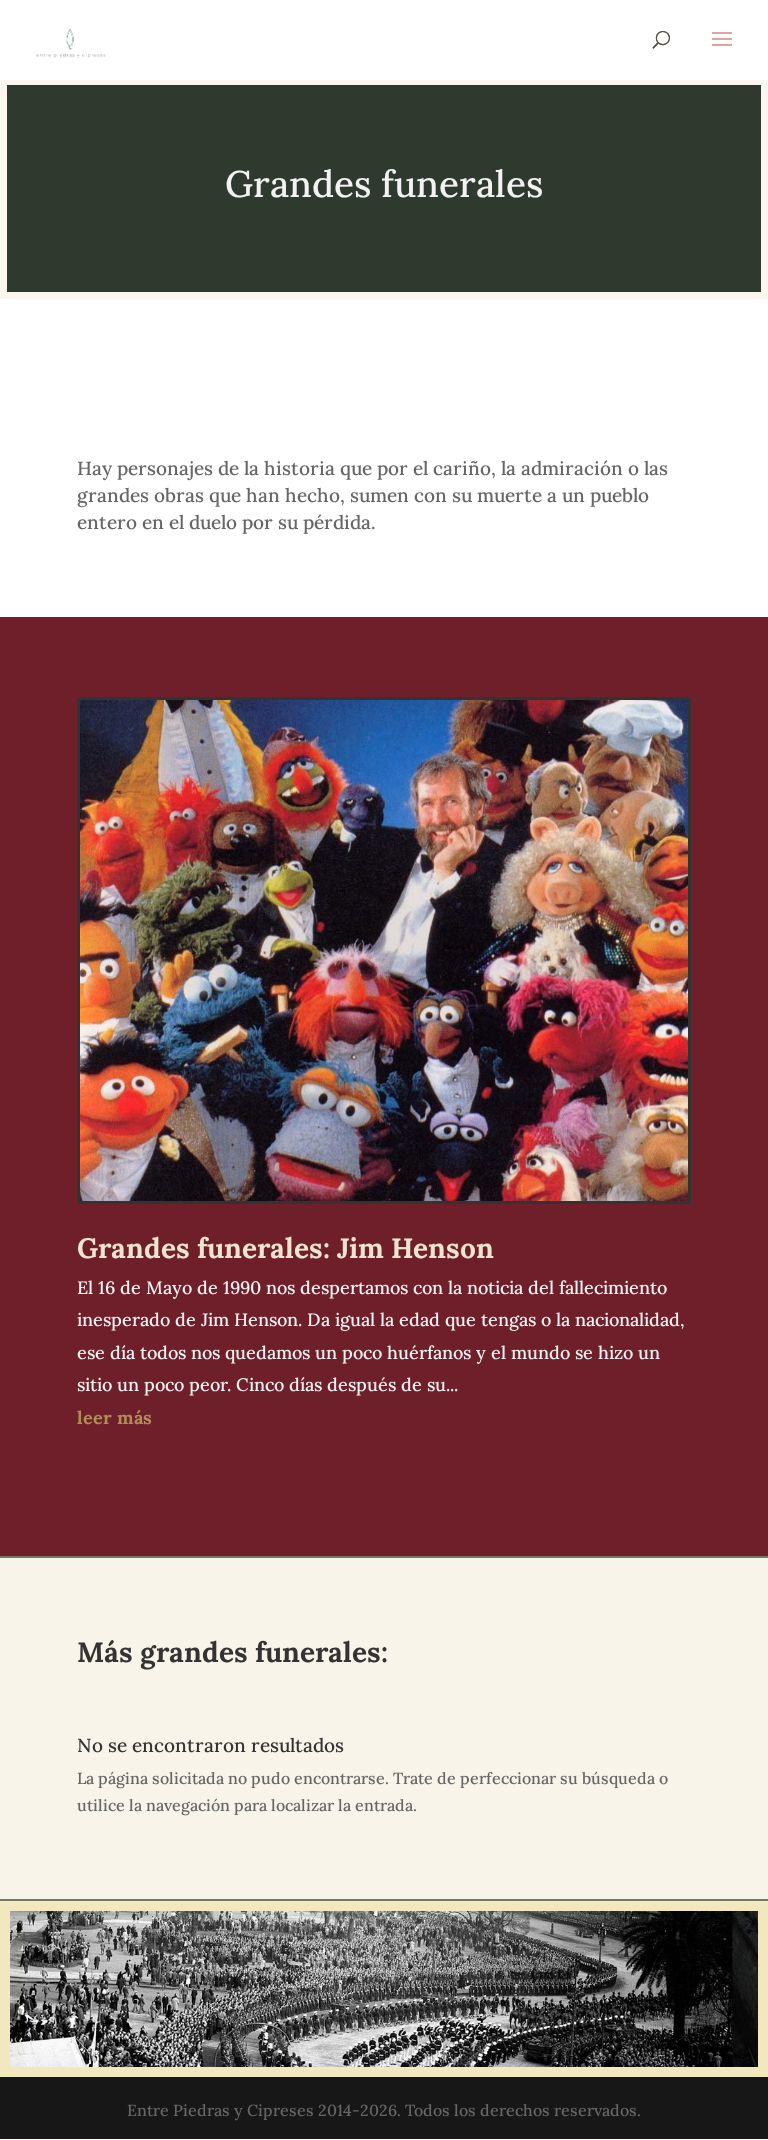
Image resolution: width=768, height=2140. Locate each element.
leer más (114, 1417)
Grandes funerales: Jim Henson (285, 1248)
